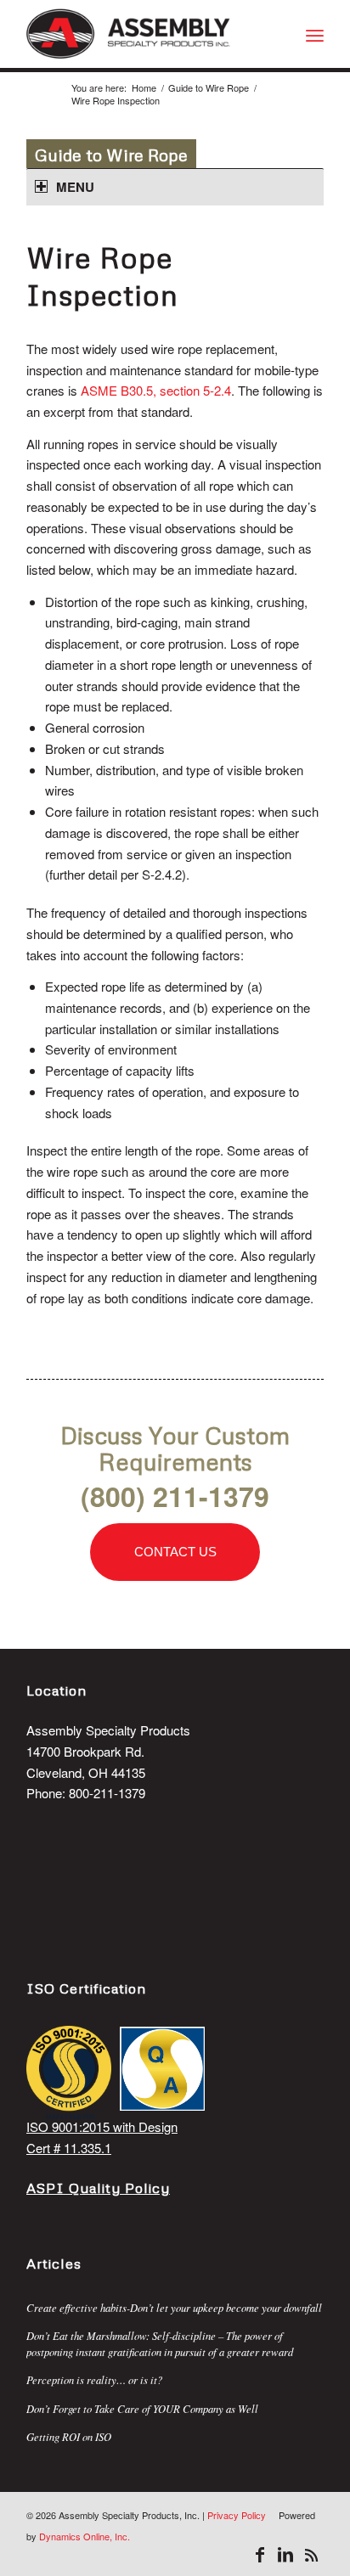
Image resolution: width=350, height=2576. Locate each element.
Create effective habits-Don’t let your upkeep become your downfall (174, 2307)
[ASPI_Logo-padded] (145, 34)
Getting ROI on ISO (69, 2436)
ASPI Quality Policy (98, 2188)
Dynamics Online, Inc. (85, 2536)
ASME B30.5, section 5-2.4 (156, 390)
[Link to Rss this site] (311, 2555)
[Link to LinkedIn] (285, 2555)
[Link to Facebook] (260, 2555)
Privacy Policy (237, 2515)
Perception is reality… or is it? (94, 2379)
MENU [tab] (75, 187)
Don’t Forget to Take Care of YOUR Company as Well (142, 2408)
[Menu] (315, 34)
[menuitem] (315, 34)
